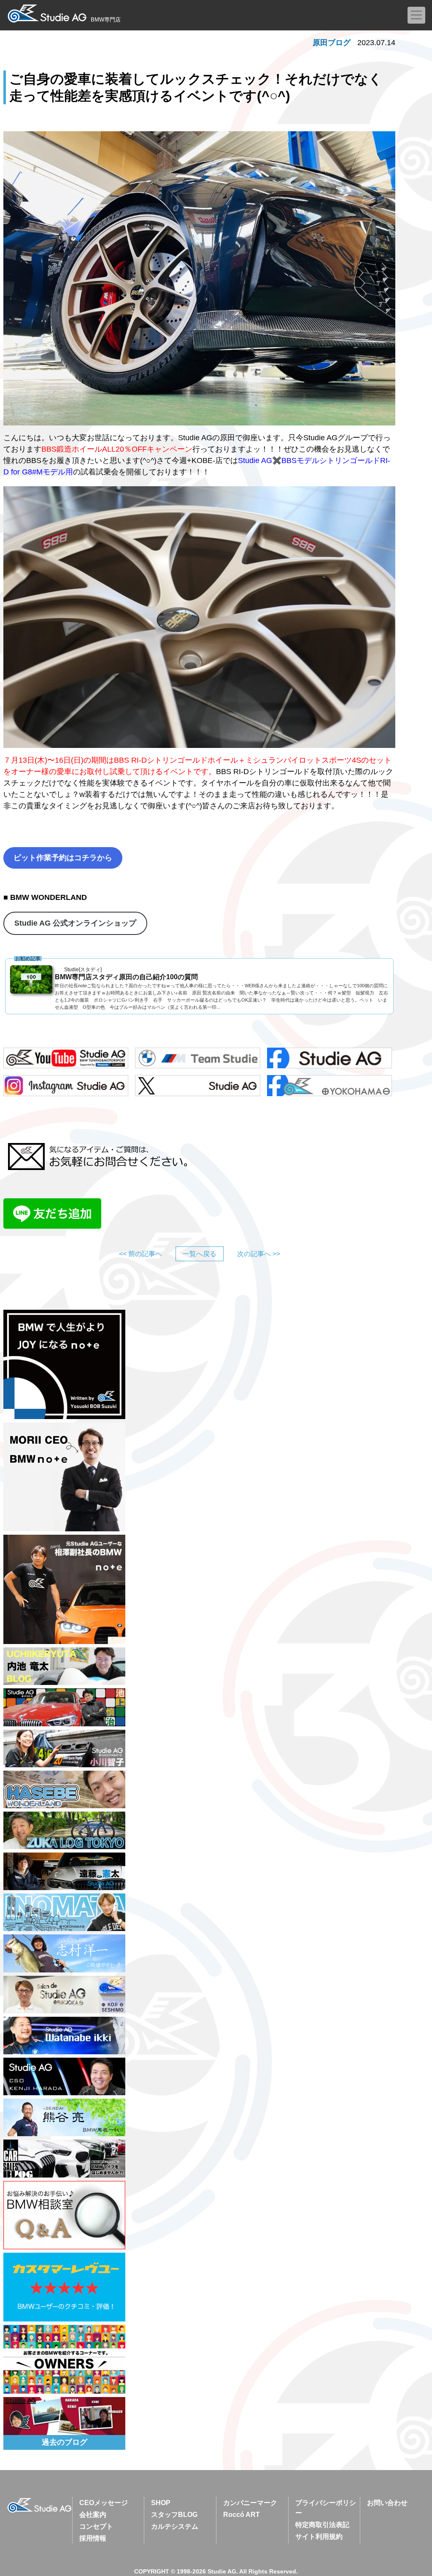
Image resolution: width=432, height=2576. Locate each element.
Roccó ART (242, 2515)
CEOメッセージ (104, 2503)
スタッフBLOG (174, 2515)
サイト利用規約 (319, 2537)
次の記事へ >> (259, 1254)
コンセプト (96, 2526)
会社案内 (93, 2515)
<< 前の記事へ (140, 1254)
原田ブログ (332, 43)
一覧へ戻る (200, 1254)
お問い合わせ (387, 2503)
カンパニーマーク (250, 2503)
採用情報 (93, 2538)
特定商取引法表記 (322, 2525)
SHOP (161, 2503)
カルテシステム (175, 2526)
